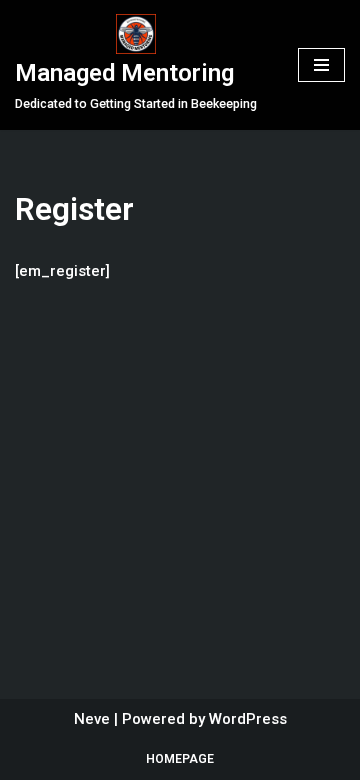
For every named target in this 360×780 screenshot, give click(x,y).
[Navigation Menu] (321, 65)
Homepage (180, 759)
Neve (92, 719)
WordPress (248, 719)
